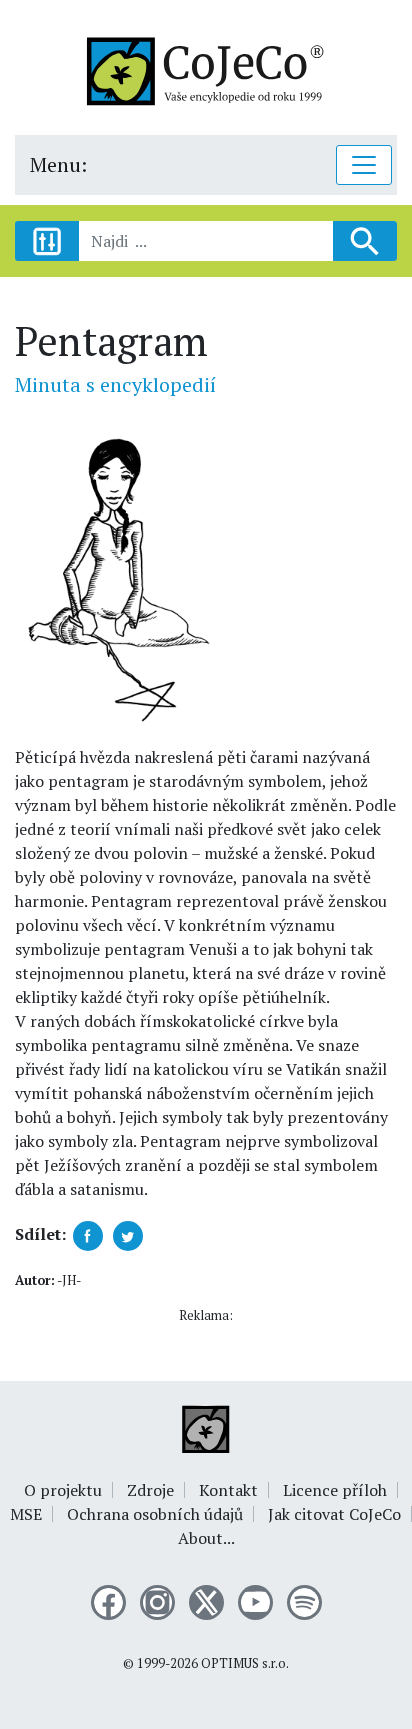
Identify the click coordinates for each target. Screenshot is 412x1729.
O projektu (63, 1490)
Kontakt (228, 1490)
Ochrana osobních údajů (155, 1514)
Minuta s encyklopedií (115, 384)
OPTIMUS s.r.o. (245, 1663)
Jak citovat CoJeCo (334, 1514)
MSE (26, 1514)
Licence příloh (335, 1490)
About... (206, 1538)
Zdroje (150, 1490)
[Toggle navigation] (364, 165)
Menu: (58, 164)
